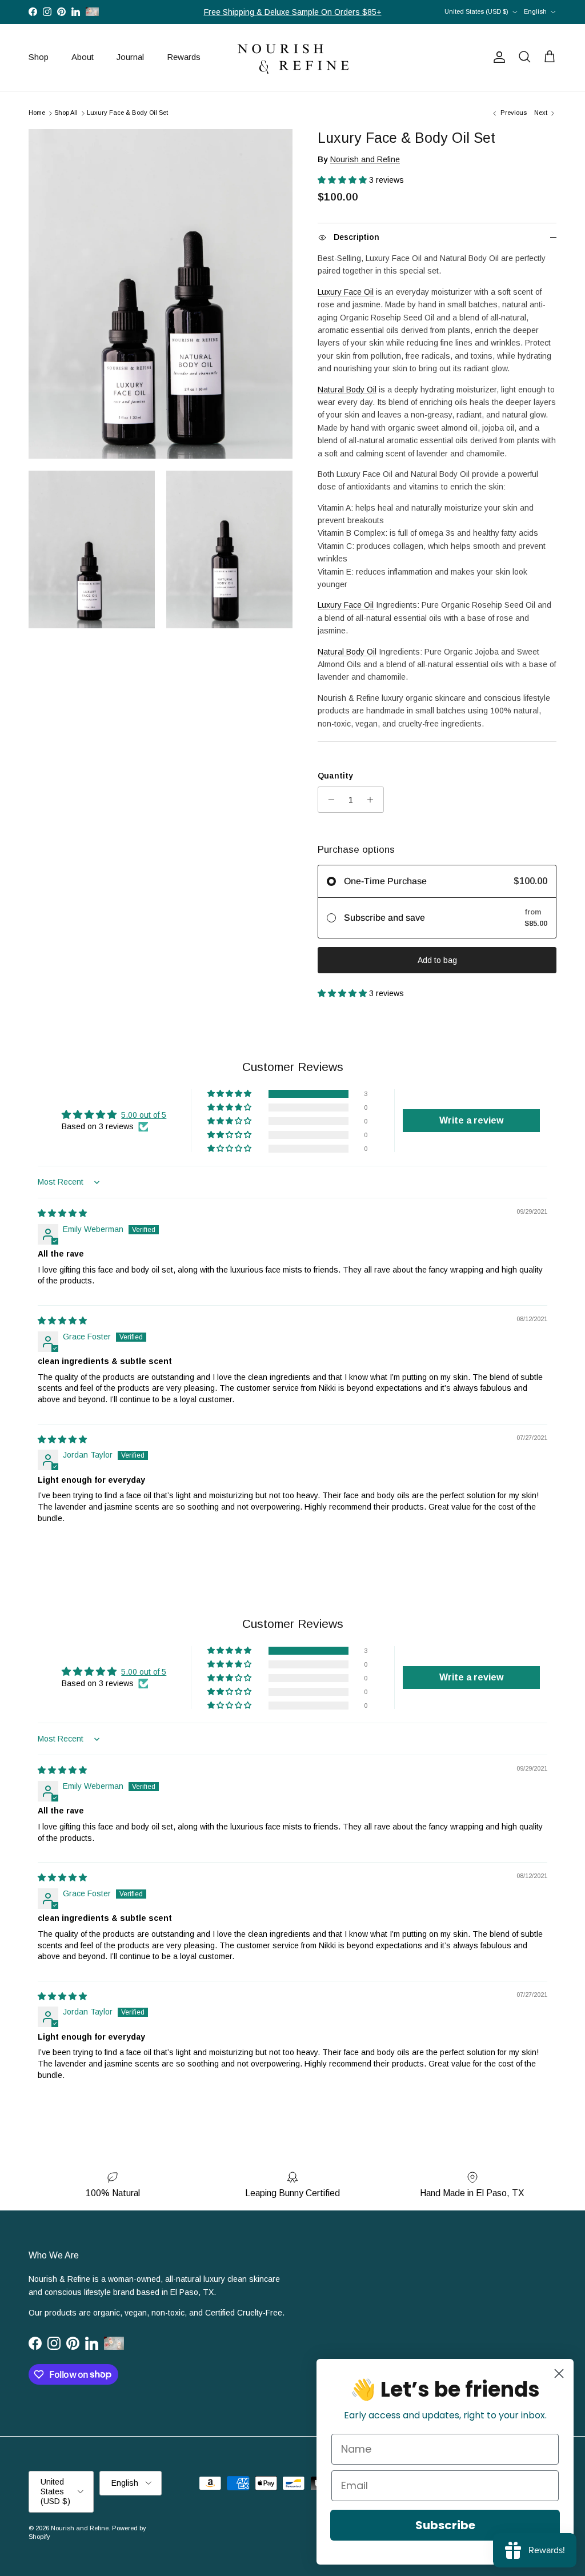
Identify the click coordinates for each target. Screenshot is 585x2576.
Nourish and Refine (365, 159)
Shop (39, 57)
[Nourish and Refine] (292, 57)
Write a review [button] (471, 1120)
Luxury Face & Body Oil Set (127, 113)
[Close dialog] (559, 2374)
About (83, 57)
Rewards (184, 57)
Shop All (66, 113)
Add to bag (437, 960)
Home (37, 113)
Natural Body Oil (347, 390)
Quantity (335, 776)
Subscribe (445, 2525)
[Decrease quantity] (328, 800)
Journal (130, 57)
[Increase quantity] (373, 800)
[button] (343, 180)
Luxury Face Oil (346, 292)
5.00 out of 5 (144, 1115)
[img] (62, 1213)
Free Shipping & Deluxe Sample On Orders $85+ (293, 12)
